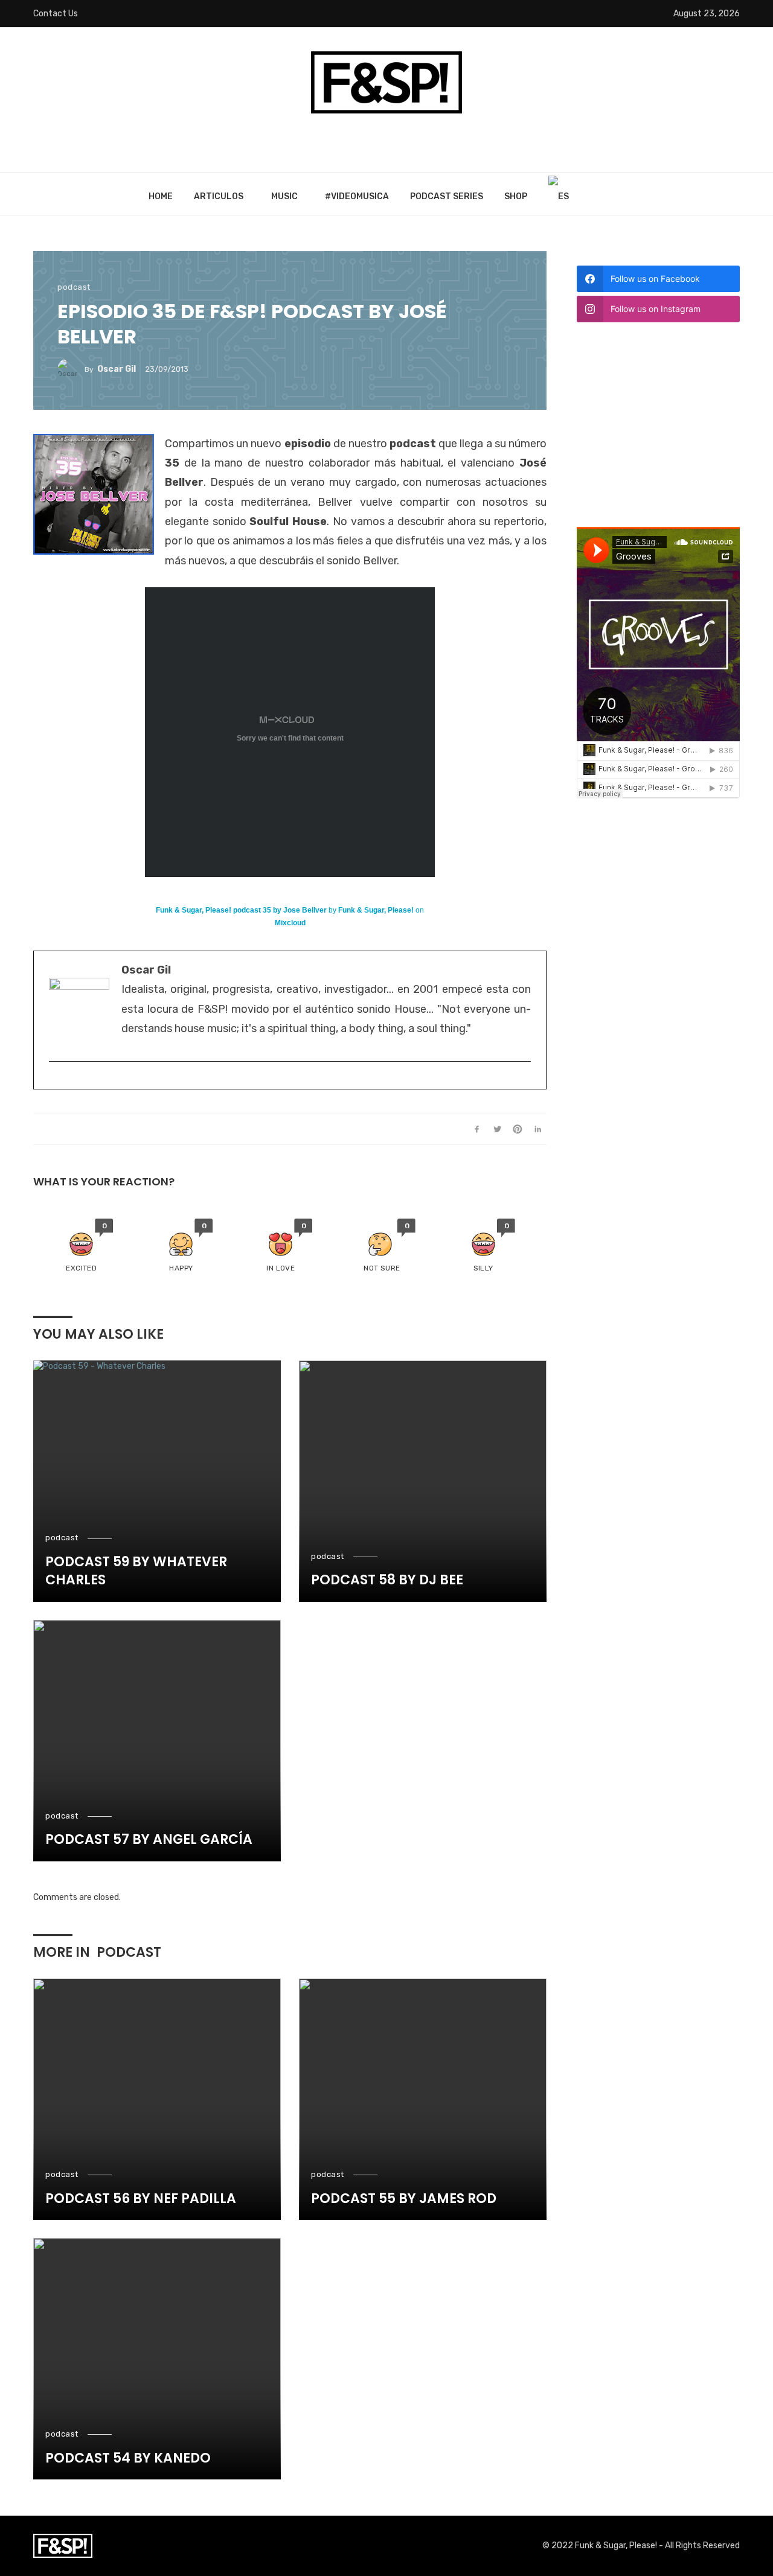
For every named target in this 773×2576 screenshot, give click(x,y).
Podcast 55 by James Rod (404, 2199)
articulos (219, 196)
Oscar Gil (117, 369)
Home (161, 196)
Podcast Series (447, 196)
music (284, 196)
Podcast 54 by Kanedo (128, 2458)
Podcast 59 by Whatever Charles (136, 1571)
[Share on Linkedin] (538, 1129)
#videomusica (357, 196)
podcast (74, 287)
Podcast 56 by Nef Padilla (141, 2199)
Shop (516, 196)
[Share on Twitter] (497, 1129)
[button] (81, 1246)
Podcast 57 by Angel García (149, 1840)
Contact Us (56, 14)
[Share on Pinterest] (518, 1129)
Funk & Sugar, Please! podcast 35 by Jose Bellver (241, 910)
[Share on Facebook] (477, 1129)
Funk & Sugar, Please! (376, 910)
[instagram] (55, 1081)
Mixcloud (290, 923)
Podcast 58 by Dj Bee (387, 1580)
